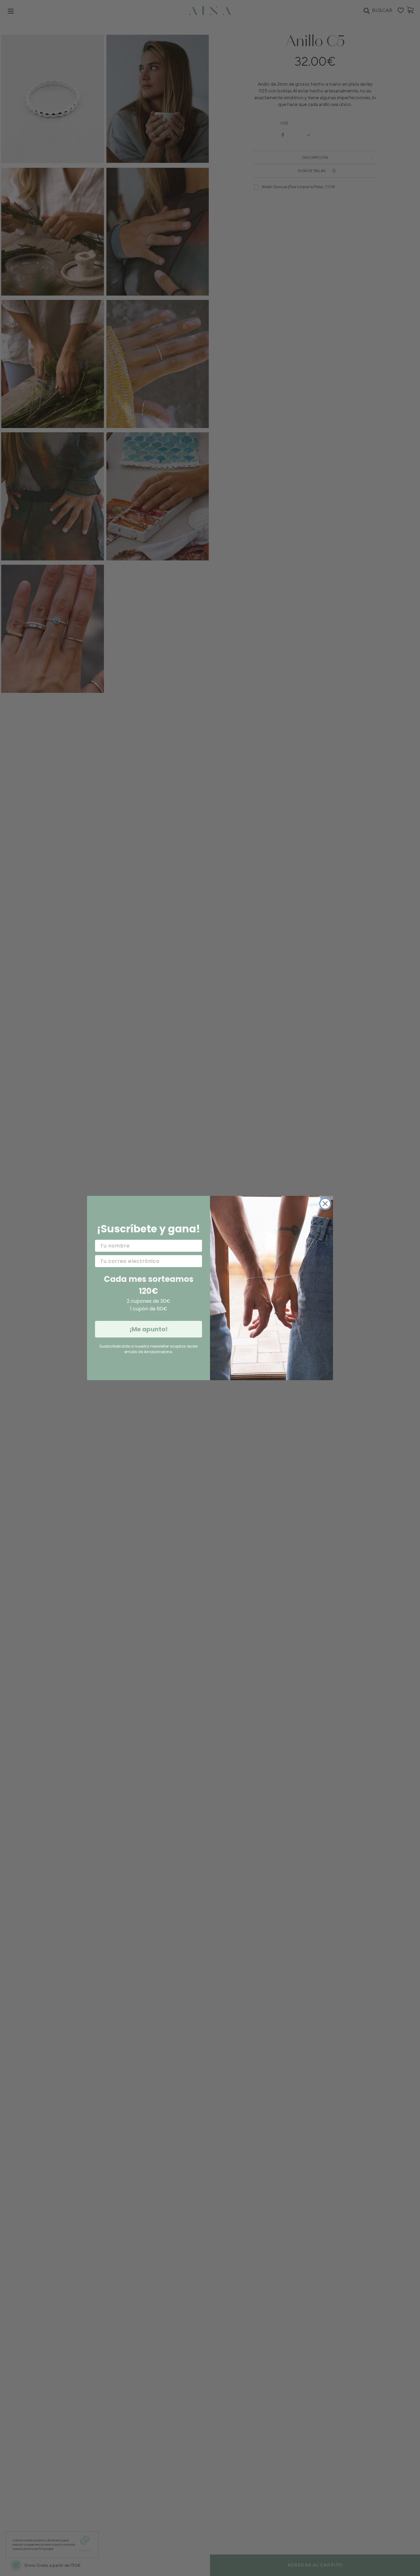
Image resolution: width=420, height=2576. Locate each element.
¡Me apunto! (149, 1329)
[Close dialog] (325, 1204)
